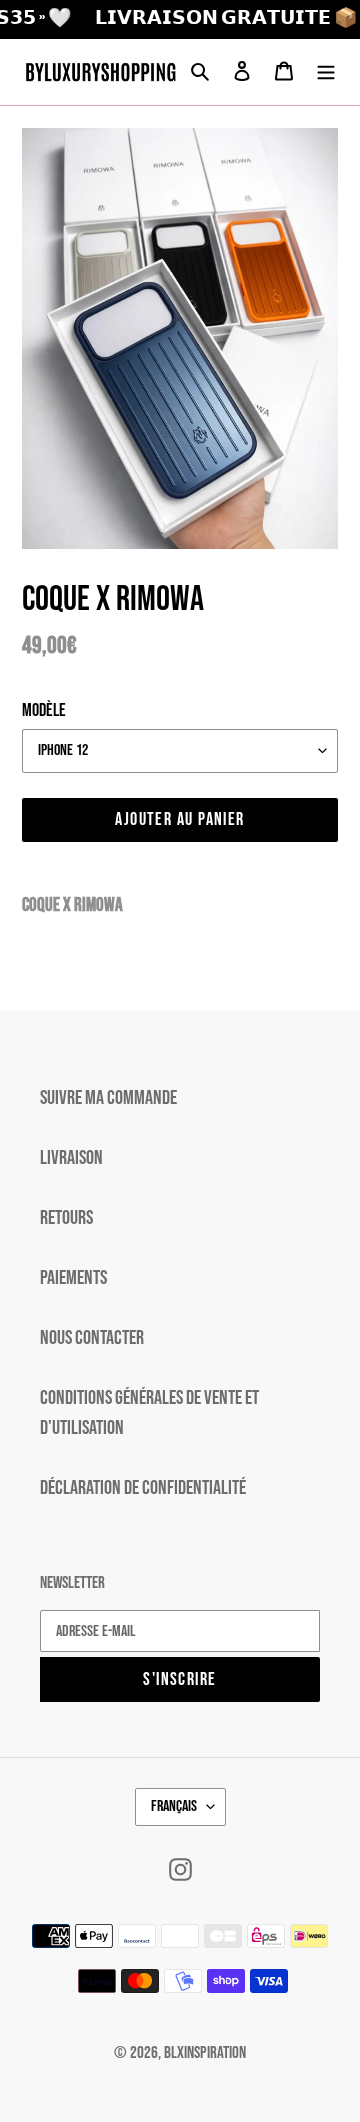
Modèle (44, 710)
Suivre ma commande (108, 1098)
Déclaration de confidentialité (143, 1488)
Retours (66, 1218)
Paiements (73, 1278)
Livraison (71, 1158)
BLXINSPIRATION (205, 2053)
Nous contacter (92, 1338)
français (174, 1806)
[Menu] (326, 72)
